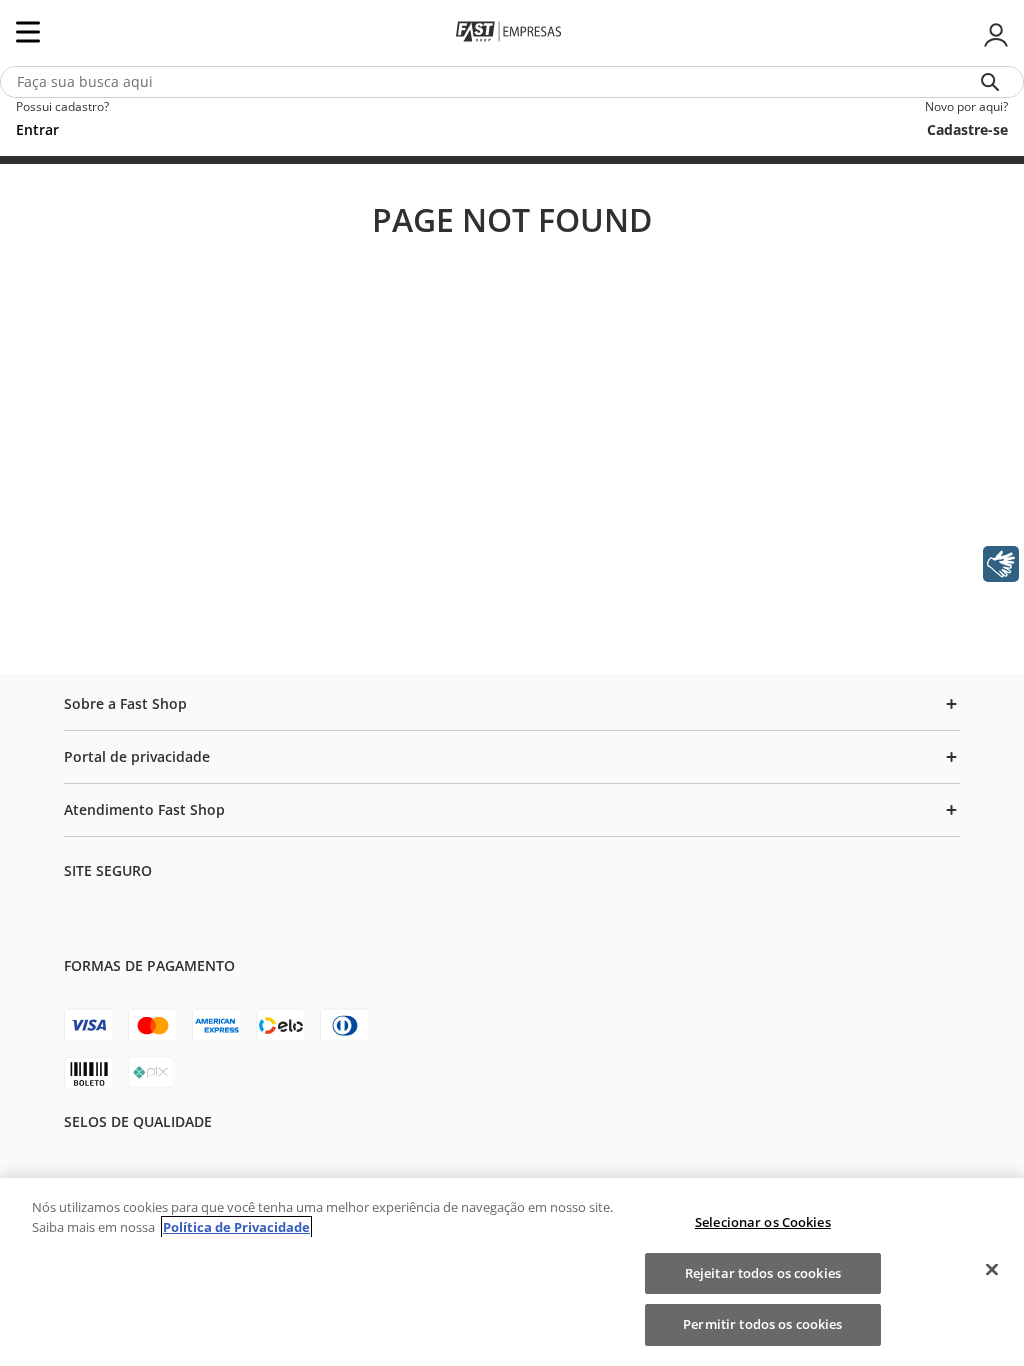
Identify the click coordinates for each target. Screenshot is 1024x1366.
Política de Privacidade (236, 1227)
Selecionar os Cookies (763, 1222)
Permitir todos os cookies (762, 1324)
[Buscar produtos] (994, 82)
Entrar (994, 35)
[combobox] (512, 82)
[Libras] (1001, 564)
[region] (512, 1272)
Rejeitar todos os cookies (763, 1273)
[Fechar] (992, 1270)
